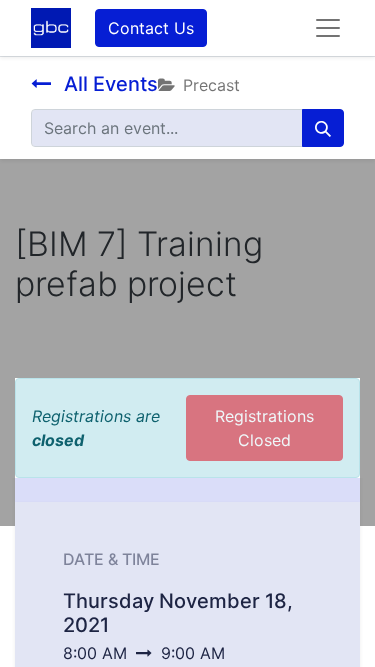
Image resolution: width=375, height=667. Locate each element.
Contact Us (151, 28)
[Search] (323, 128)
